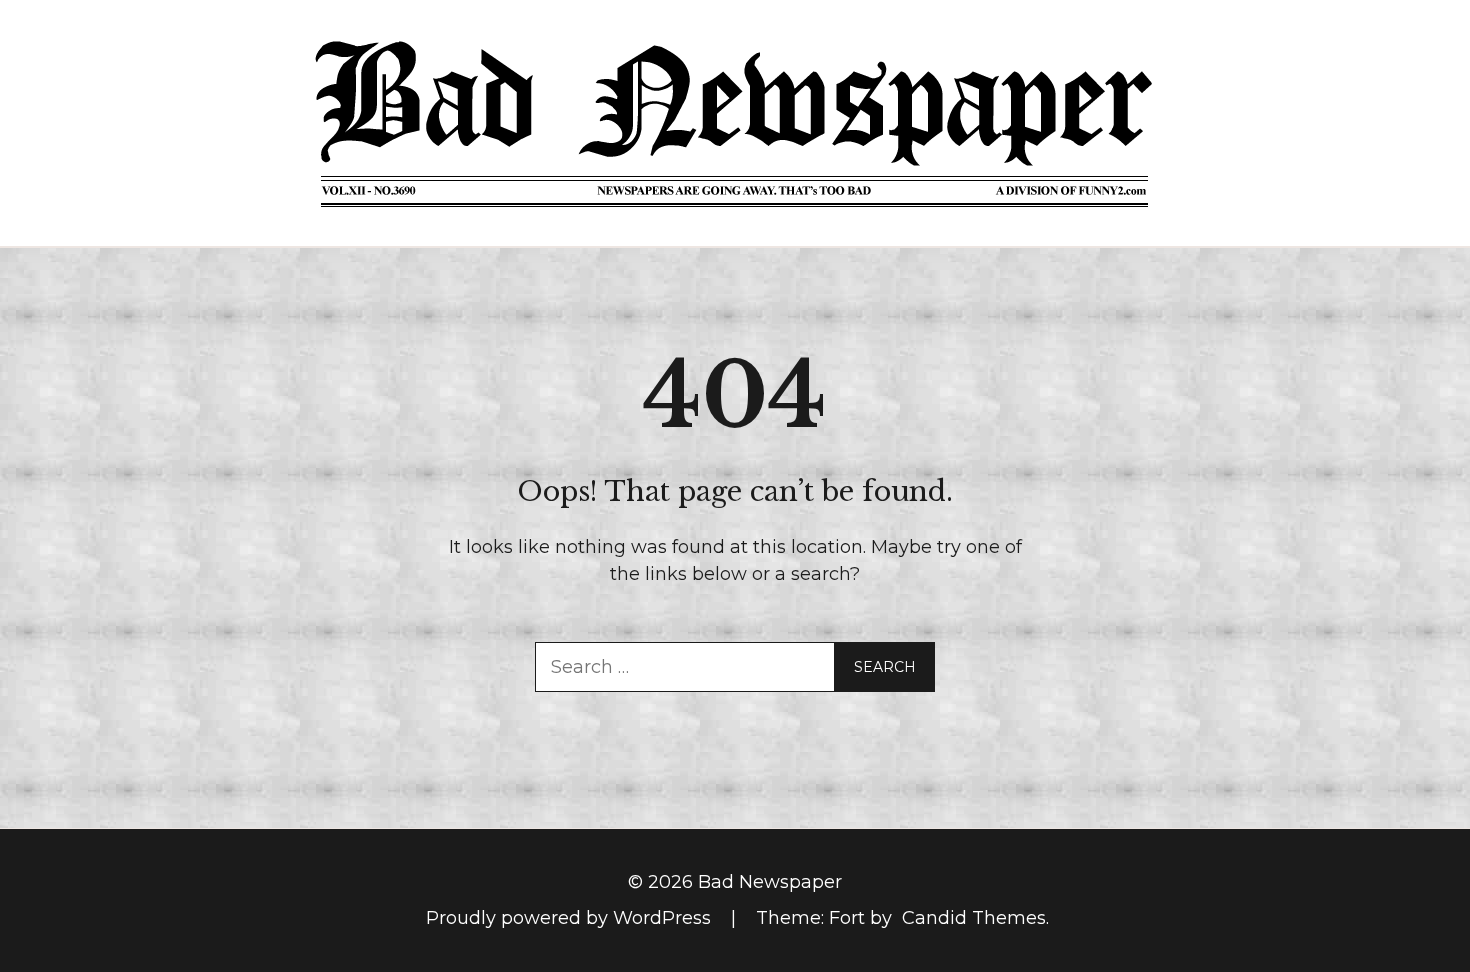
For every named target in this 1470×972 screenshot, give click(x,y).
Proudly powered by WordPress (571, 918)
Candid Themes (974, 918)
